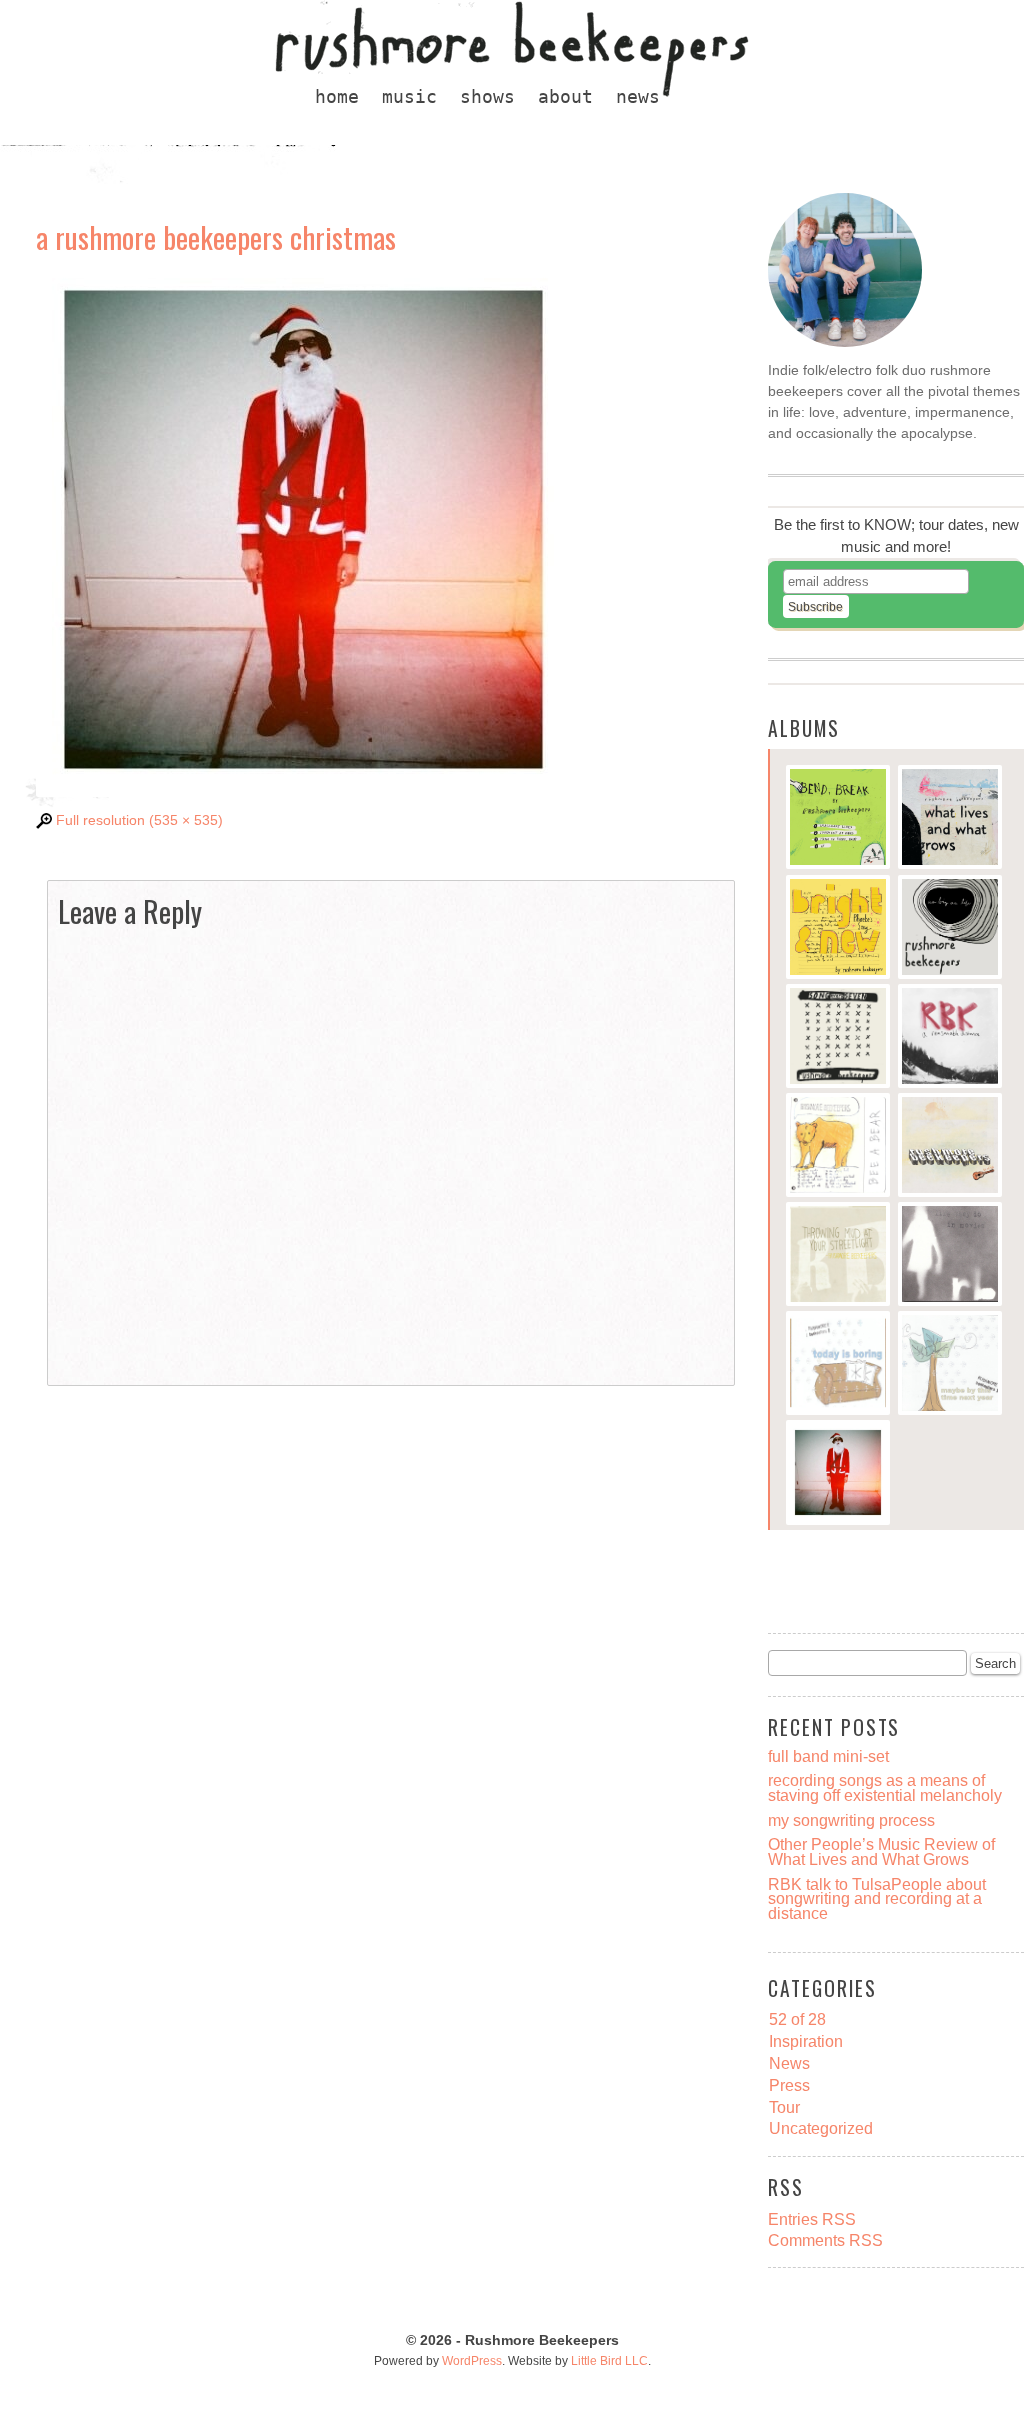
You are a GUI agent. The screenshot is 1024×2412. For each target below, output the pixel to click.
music (409, 97)
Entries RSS (812, 2219)
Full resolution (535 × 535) (139, 820)
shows (487, 97)
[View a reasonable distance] (950, 1038)
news (638, 97)
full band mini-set (828, 1756)
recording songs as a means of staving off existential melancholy (885, 1787)
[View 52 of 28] (950, 1147)
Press (789, 2085)
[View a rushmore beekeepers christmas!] (838, 1474)
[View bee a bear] (838, 1147)
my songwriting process (851, 1820)
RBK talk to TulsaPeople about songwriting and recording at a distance (877, 1898)
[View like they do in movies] (950, 1256)
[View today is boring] (838, 1365)
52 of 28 (797, 2019)
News (789, 2063)
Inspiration (806, 2041)
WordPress (472, 2361)
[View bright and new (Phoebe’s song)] (838, 929)
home (337, 97)
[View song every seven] (838, 1038)
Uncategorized (821, 2128)
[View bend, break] (838, 819)
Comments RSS (825, 2240)
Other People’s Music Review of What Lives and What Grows (881, 1851)
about (565, 97)
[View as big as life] (950, 929)
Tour (784, 2107)
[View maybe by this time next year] (950, 1365)
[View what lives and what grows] (950, 819)
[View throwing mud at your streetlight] (838, 1256)
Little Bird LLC (609, 2361)
